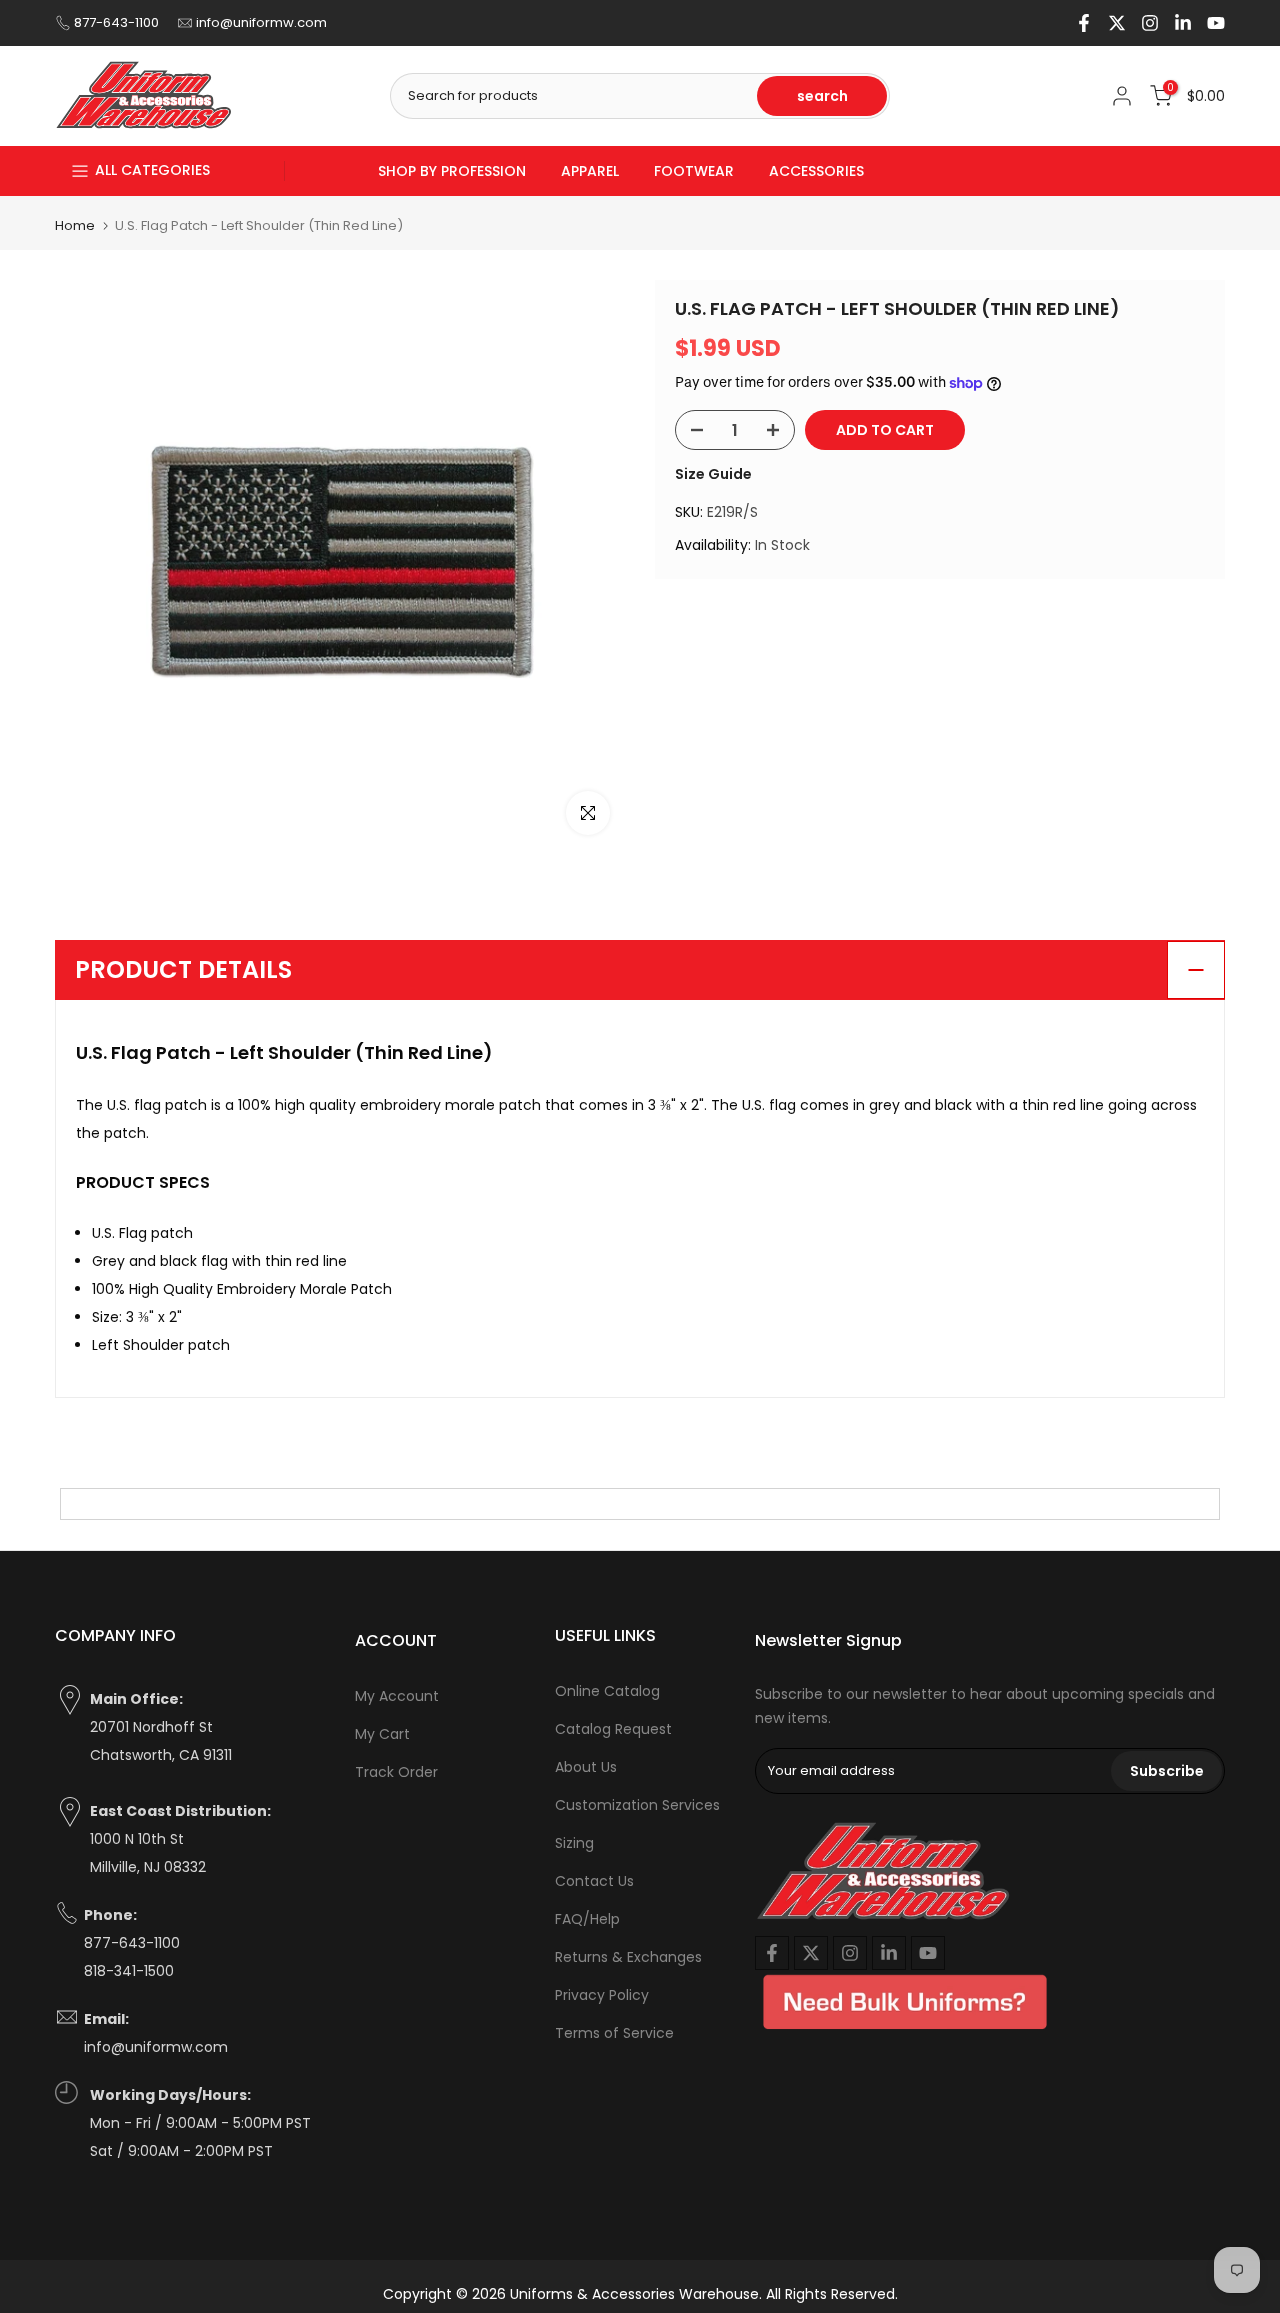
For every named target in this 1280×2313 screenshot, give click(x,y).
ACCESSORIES (816, 171)
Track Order (396, 1772)
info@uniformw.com (261, 22)
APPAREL (590, 171)
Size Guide (713, 474)
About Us (586, 1767)
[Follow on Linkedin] (1183, 23)
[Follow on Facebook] (1084, 23)
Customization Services (637, 1805)
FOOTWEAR (694, 171)
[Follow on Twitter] (1117, 23)
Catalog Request (613, 1729)
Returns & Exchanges (628, 1957)
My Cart (382, 1734)
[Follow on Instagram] (1150, 23)
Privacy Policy (602, 1995)
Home (75, 225)
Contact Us (594, 1881)
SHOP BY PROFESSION (452, 171)
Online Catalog (607, 1691)
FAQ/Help (587, 1919)
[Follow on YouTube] (1216, 23)
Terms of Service (614, 2033)
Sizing (574, 1843)
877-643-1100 (116, 22)
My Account (397, 1696)
